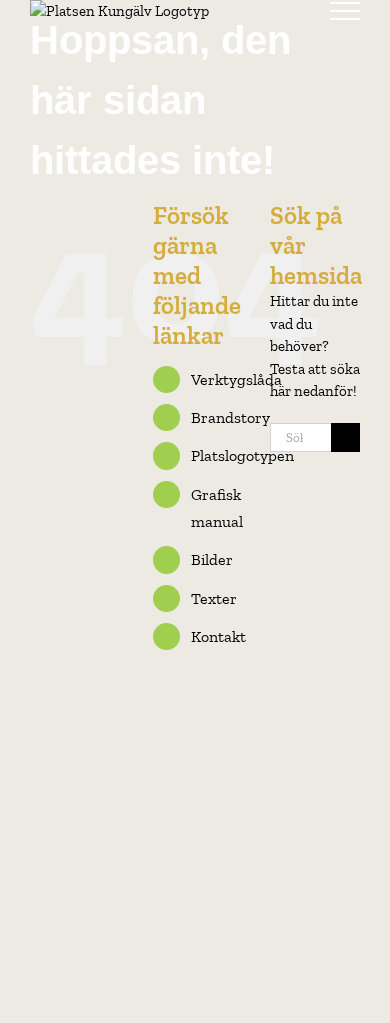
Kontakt (218, 636)
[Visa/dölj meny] (345, 11)
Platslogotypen (242, 455)
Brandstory (230, 417)
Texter (214, 598)
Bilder (212, 559)
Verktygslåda (236, 379)
